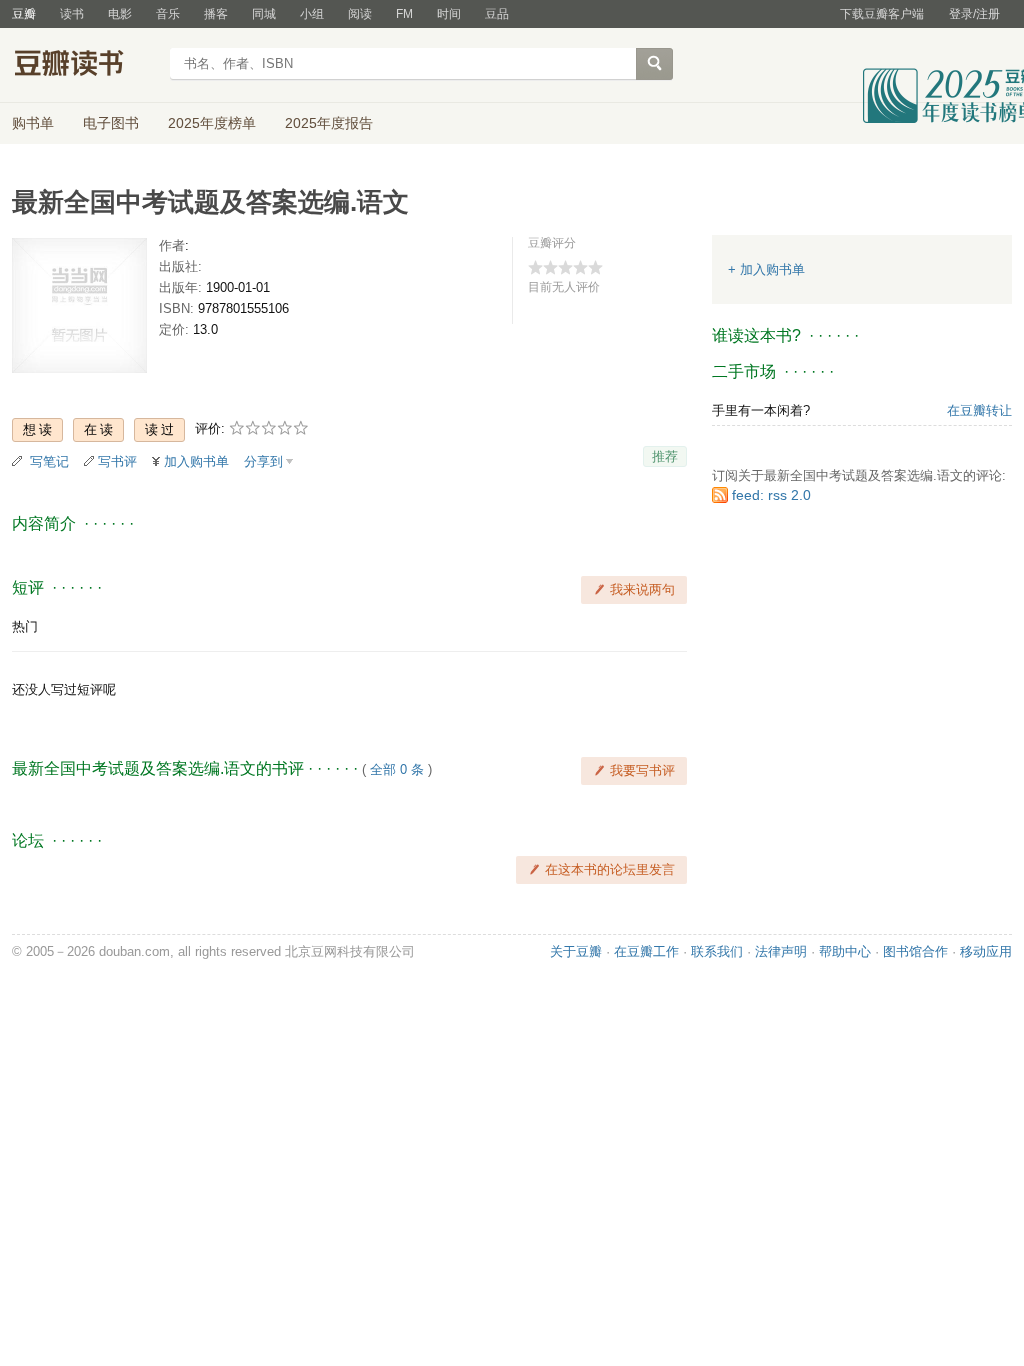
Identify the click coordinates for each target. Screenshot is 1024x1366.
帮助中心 (845, 951)
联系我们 (717, 951)
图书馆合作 (915, 951)
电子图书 (111, 123)
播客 (216, 14)
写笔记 (49, 461)
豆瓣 (24, 14)
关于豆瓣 (576, 951)
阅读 (360, 14)
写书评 (117, 461)
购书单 (33, 123)
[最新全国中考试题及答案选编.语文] (79, 309)
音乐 (168, 14)
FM (404, 14)
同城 (264, 14)
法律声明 (781, 951)
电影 (120, 14)
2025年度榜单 (212, 123)
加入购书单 (196, 461)
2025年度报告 (329, 123)
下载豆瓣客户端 (882, 14)
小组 (312, 14)
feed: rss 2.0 (771, 495)
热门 (25, 626)
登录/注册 (974, 14)
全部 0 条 (397, 769)
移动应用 (986, 951)
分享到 (263, 461)
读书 (72, 14)
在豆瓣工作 (646, 951)
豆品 (497, 14)
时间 (449, 14)
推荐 (665, 456)
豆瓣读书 (84, 66)
